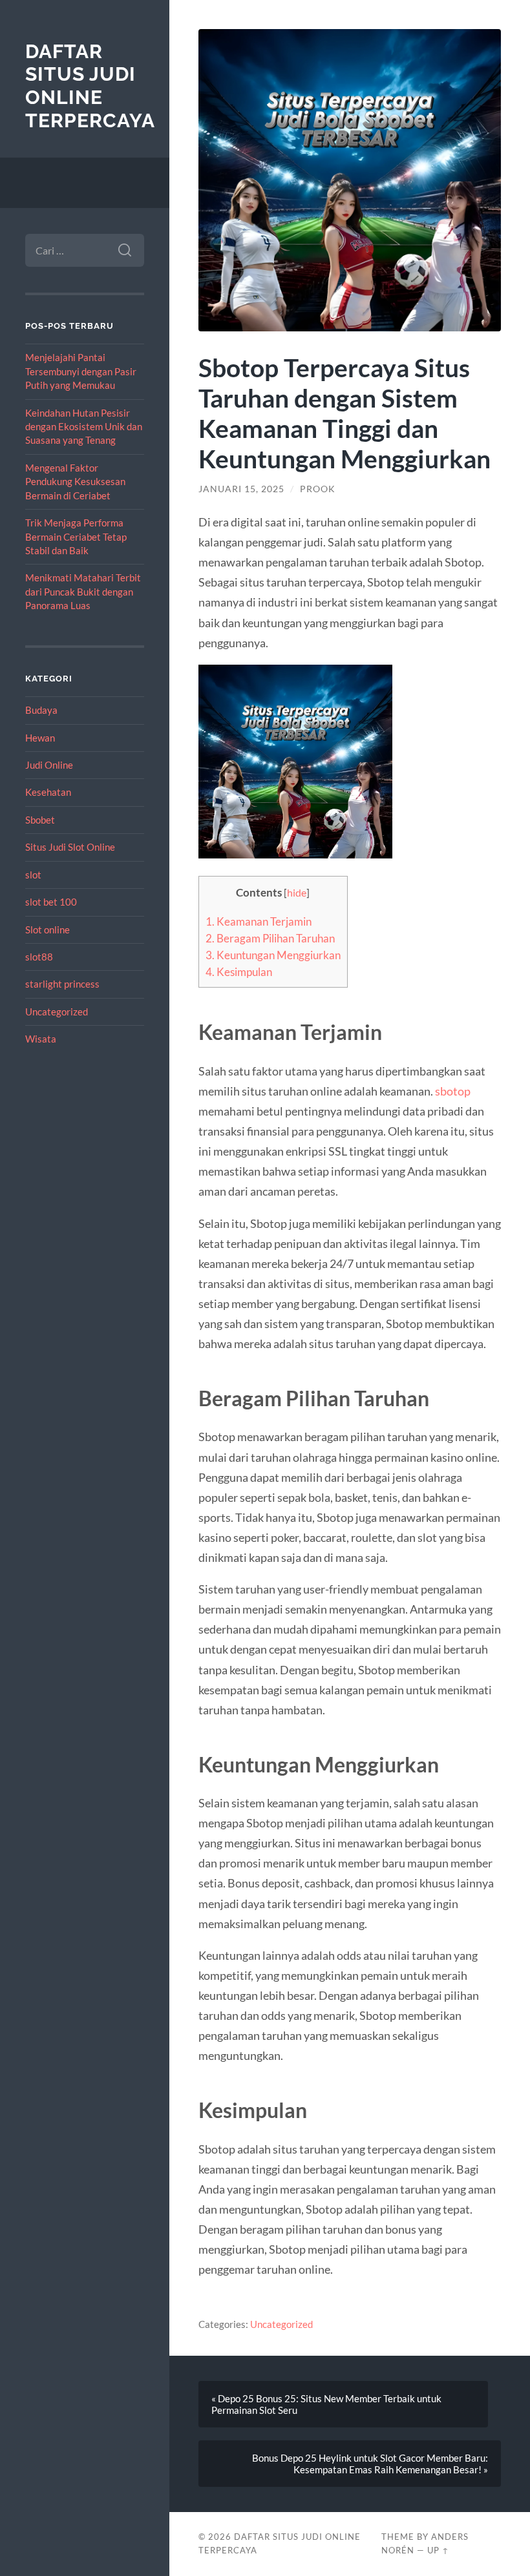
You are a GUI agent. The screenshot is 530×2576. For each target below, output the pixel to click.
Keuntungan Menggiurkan (273, 955)
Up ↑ (438, 2550)
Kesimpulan (239, 972)
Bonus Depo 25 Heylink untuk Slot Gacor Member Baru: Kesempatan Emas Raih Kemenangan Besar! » (370, 2464)
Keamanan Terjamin (259, 921)
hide (297, 893)
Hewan (40, 738)
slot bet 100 (51, 902)
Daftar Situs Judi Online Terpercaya (90, 86)
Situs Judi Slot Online (70, 847)
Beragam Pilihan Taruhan (270, 938)
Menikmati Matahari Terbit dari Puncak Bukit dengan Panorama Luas (83, 591)
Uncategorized (57, 1012)
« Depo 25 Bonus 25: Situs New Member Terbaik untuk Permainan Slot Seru (326, 2404)
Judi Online (49, 765)
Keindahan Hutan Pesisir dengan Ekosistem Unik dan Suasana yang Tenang (84, 427)
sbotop (453, 1091)
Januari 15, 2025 (241, 489)
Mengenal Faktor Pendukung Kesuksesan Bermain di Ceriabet (75, 482)
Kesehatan (48, 792)
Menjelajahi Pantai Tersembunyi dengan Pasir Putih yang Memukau (81, 371)
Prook (318, 489)
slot (33, 875)
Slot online (48, 930)
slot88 (39, 957)
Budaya (41, 710)
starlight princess (62, 984)
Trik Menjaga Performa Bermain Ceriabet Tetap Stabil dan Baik (76, 536)
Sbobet (40, 820)
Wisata (41, 1039)
